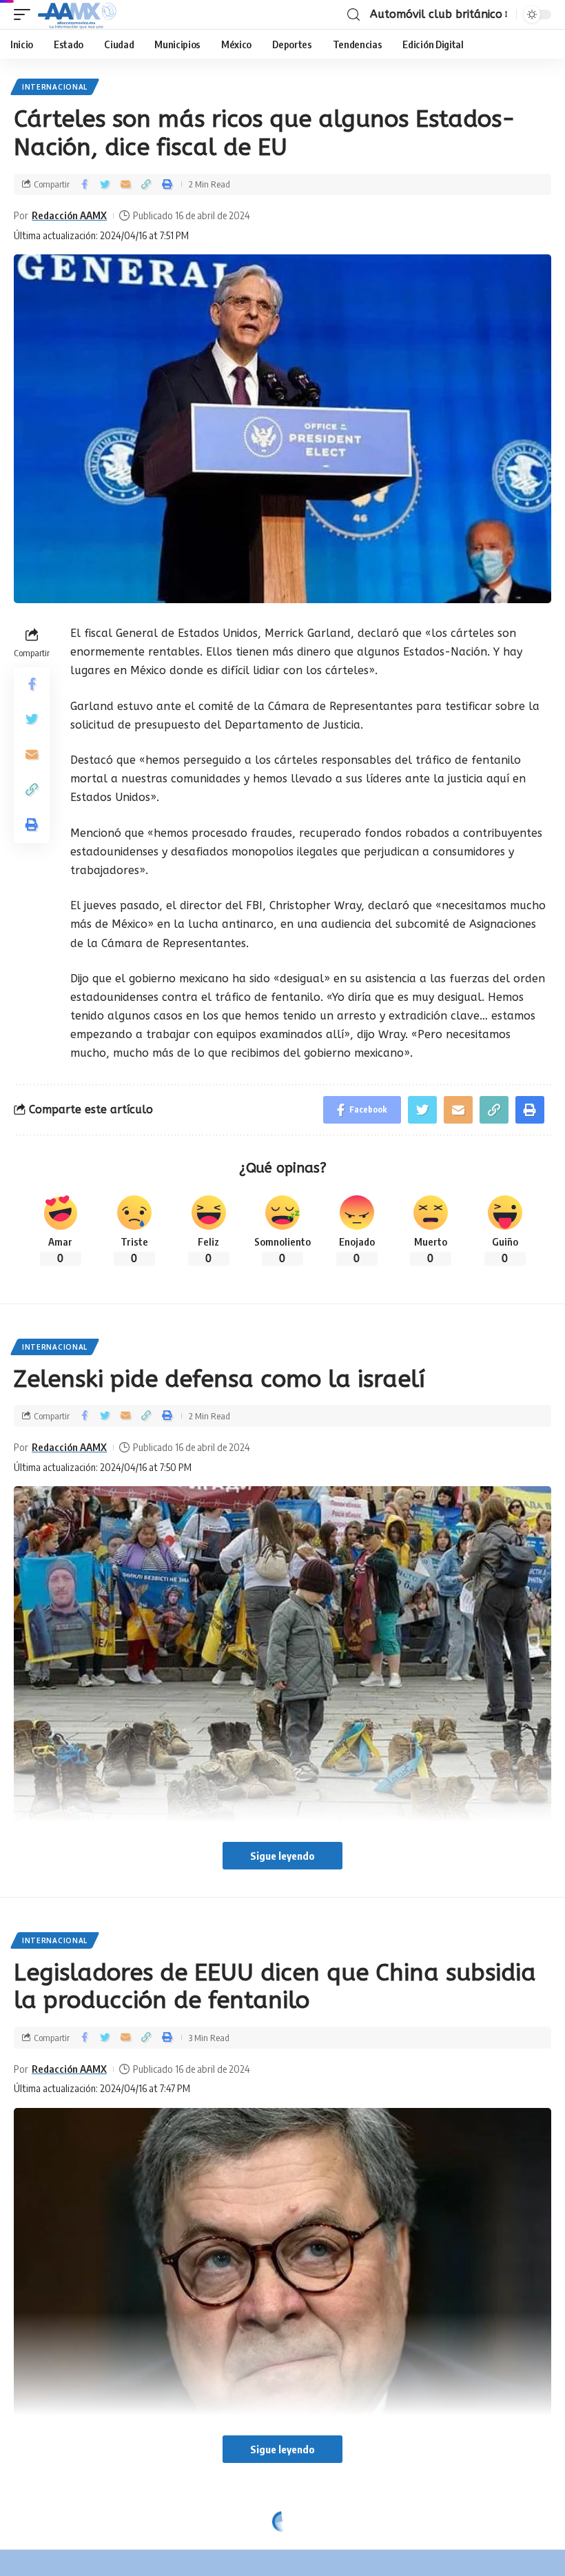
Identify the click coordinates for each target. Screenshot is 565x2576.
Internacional (55, 87)
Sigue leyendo (282, 1856)
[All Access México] (77, 14)
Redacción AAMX (69, 215)
